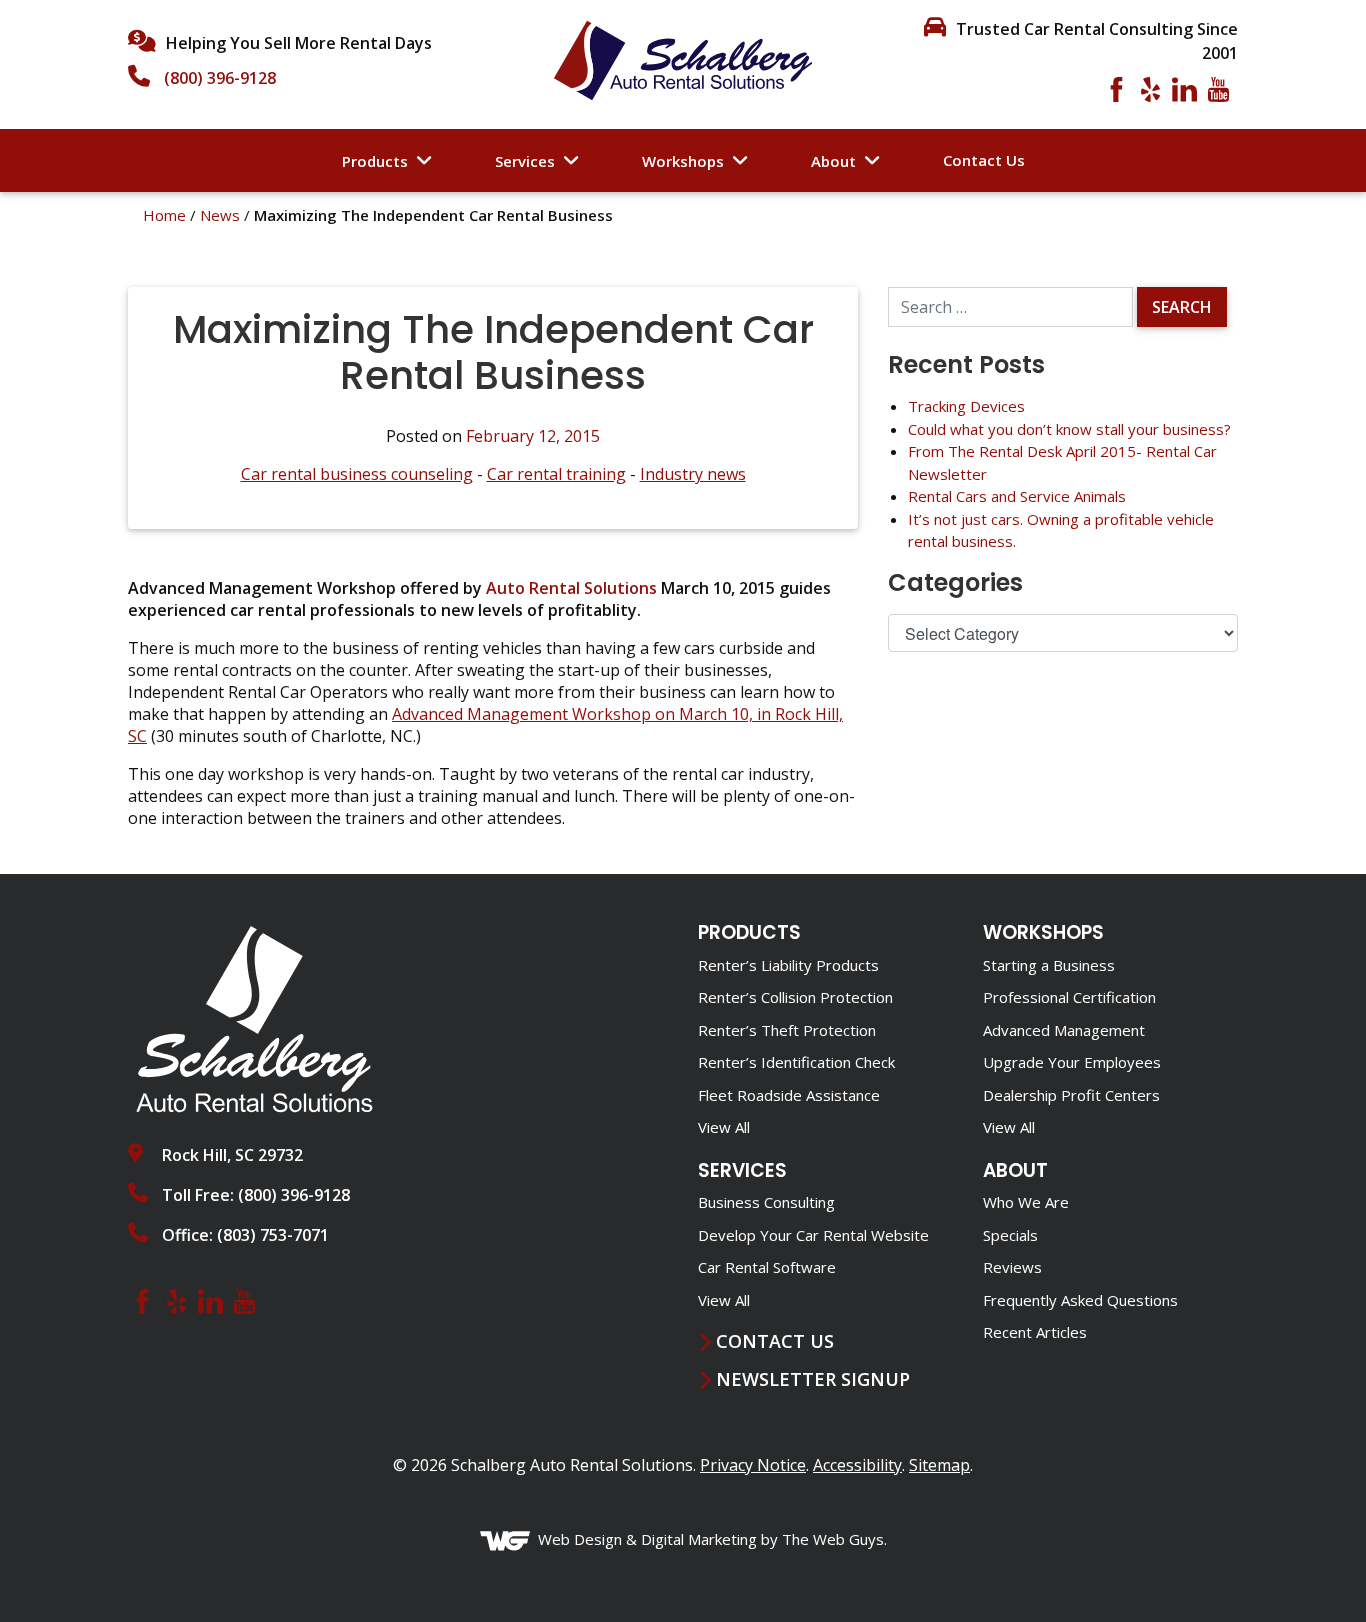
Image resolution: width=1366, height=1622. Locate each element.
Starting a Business (1049, 965)
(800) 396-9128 (220, 78)
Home (164, 215)
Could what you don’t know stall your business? (1069, 429)
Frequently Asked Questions (1080, 1300)
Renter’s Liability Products (788, 965)
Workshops (683, 161)
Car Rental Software (767, 1267)
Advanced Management (1064, 1030)
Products (375, 161)
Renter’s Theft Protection (787, 1030)
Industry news (693, 474)
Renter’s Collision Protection (795, 997)
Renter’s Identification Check (796, 1062)
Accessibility (857, 1465)
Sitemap (939, 1465)
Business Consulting (766, 1202)
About (833, 161)
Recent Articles (1035, 1332)
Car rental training (556, 474)
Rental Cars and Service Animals (1017, 496)
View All (724, 1127)
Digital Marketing (699, 1539)
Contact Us (984, 160)
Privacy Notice (753, 1465)
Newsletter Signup (813, 1380)
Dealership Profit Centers (1071, 1095)
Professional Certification (1069, 997)
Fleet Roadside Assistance (789, 1095)
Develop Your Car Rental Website (813, 1235)
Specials (1010, 1235)
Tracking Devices (966, 406)
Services (525, 161)
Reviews (1012, 1267)
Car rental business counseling (357, 474)
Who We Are (1026, 1202)
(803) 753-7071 (273, 1235)
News (220, 215)
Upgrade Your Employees (1072, 1062)
